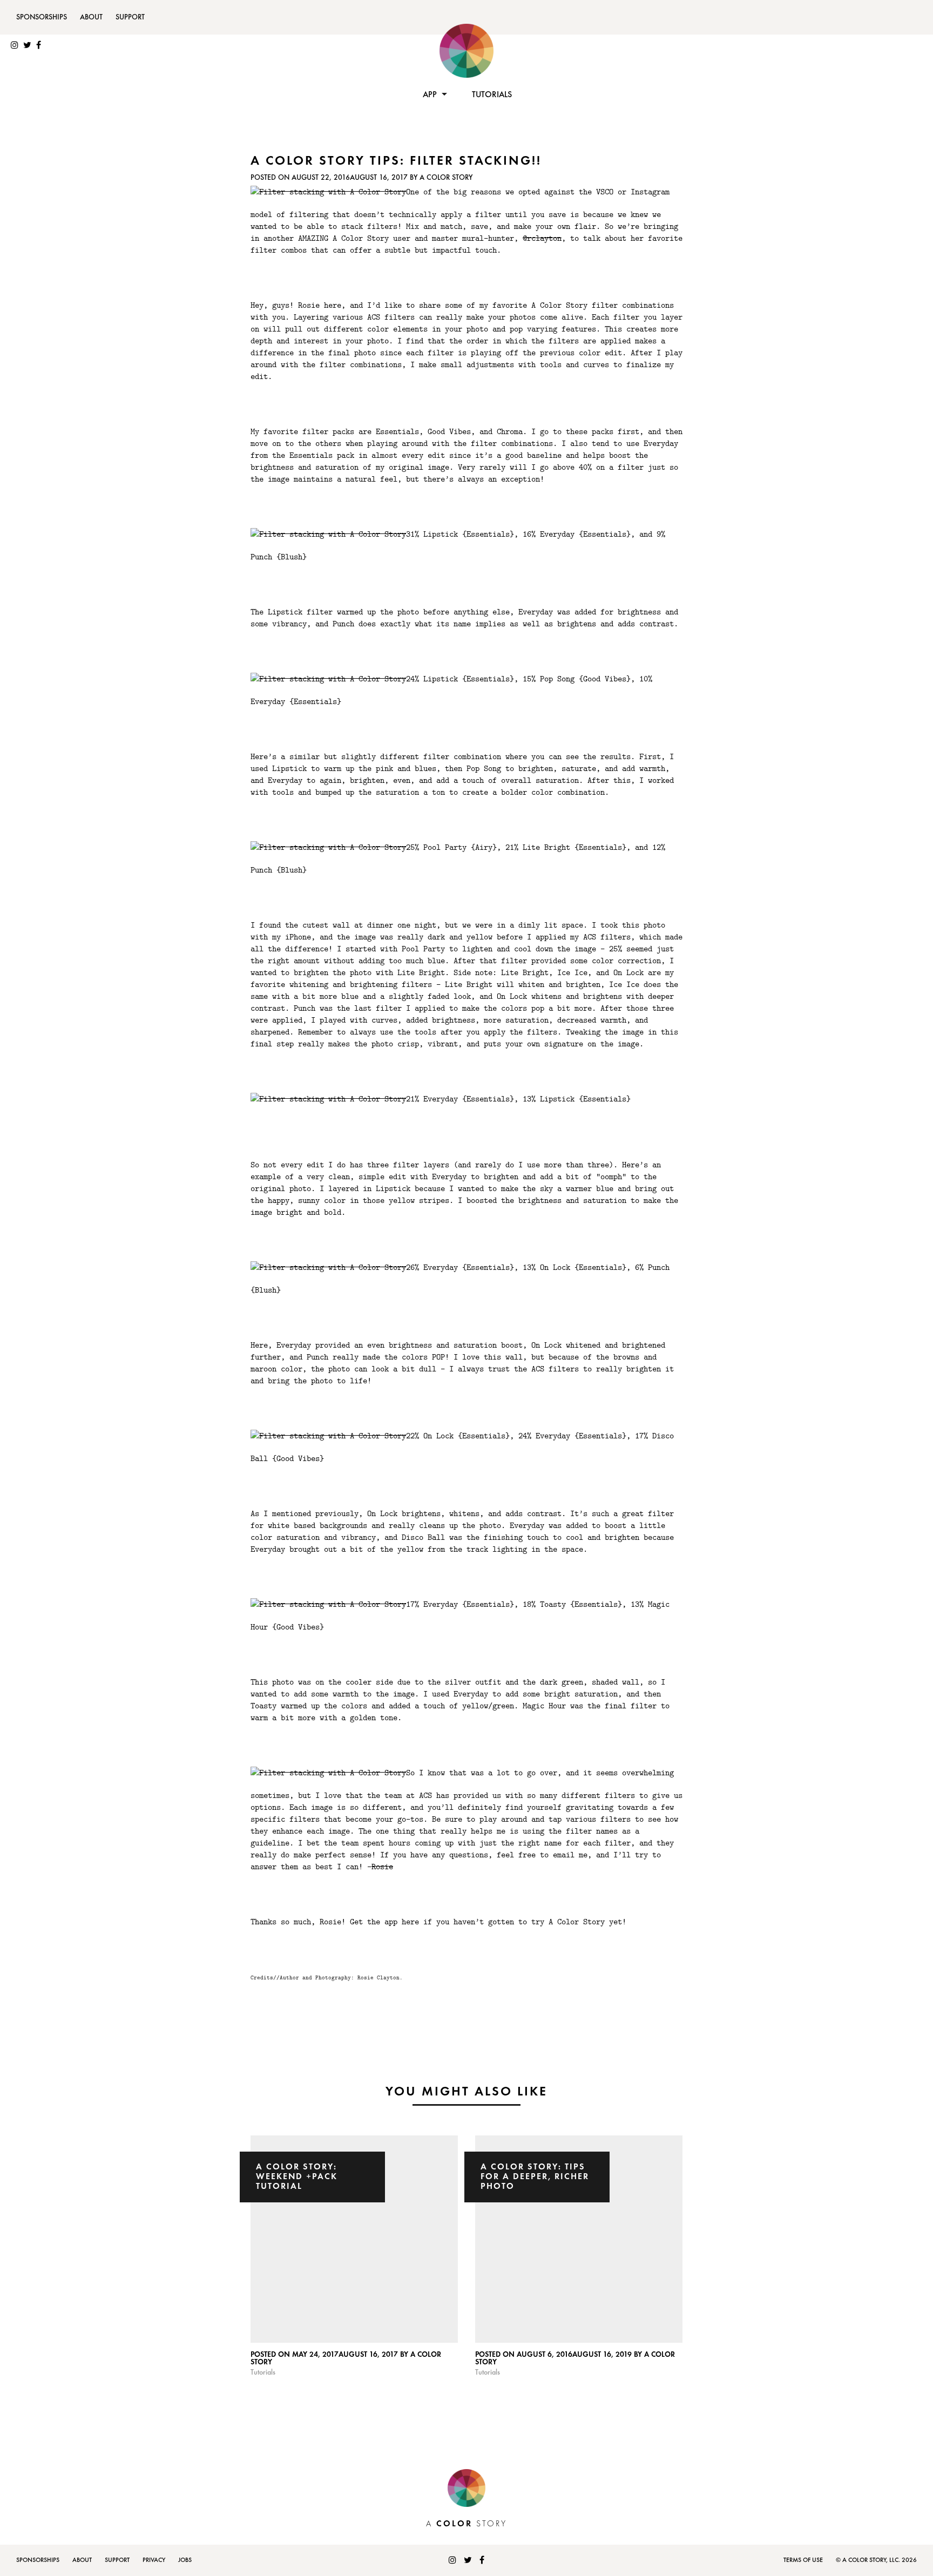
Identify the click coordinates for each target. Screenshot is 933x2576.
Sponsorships (42, 17)
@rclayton (542, 238)
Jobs (185, 2560)
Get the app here (384, 1921)
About (91, 17)
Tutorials (492, 95)
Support (130, 17)
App (430, 95)
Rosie (382, 1866)
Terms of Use (803, 2560)
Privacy (154, 2560)
